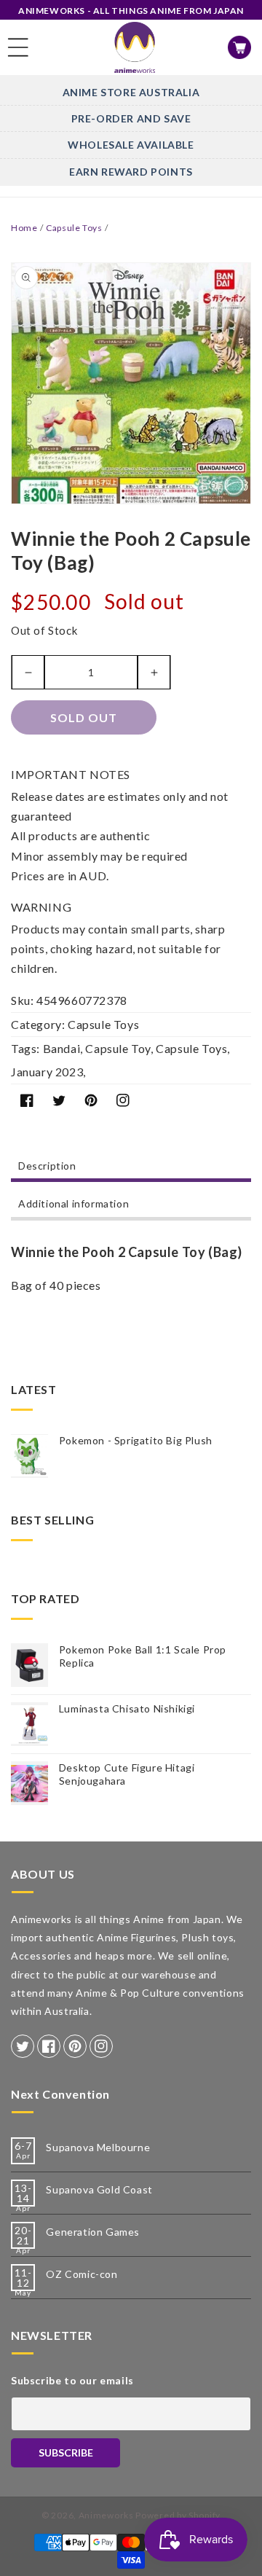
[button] (18, 47)
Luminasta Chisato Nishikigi (127, 1708)
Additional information (74, 1203)
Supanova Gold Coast (99, 2189)
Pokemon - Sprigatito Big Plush (136, 1440)
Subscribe (66, 2452)
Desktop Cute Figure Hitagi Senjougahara (127, 1774)
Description (47, 1166)
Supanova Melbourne (98, 2147)
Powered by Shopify (178, 2515)
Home (24, 228)
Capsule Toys (74, 228)
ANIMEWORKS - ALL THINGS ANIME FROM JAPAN (131, 11)
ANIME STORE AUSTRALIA (131, 92)
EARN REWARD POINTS (131, 172)
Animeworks (106, 2515)
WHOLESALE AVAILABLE (131, 145)
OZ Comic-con (82, 2274)
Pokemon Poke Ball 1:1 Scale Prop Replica (143, 1656)
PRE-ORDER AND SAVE (131, 118)
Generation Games (93, 2232)
